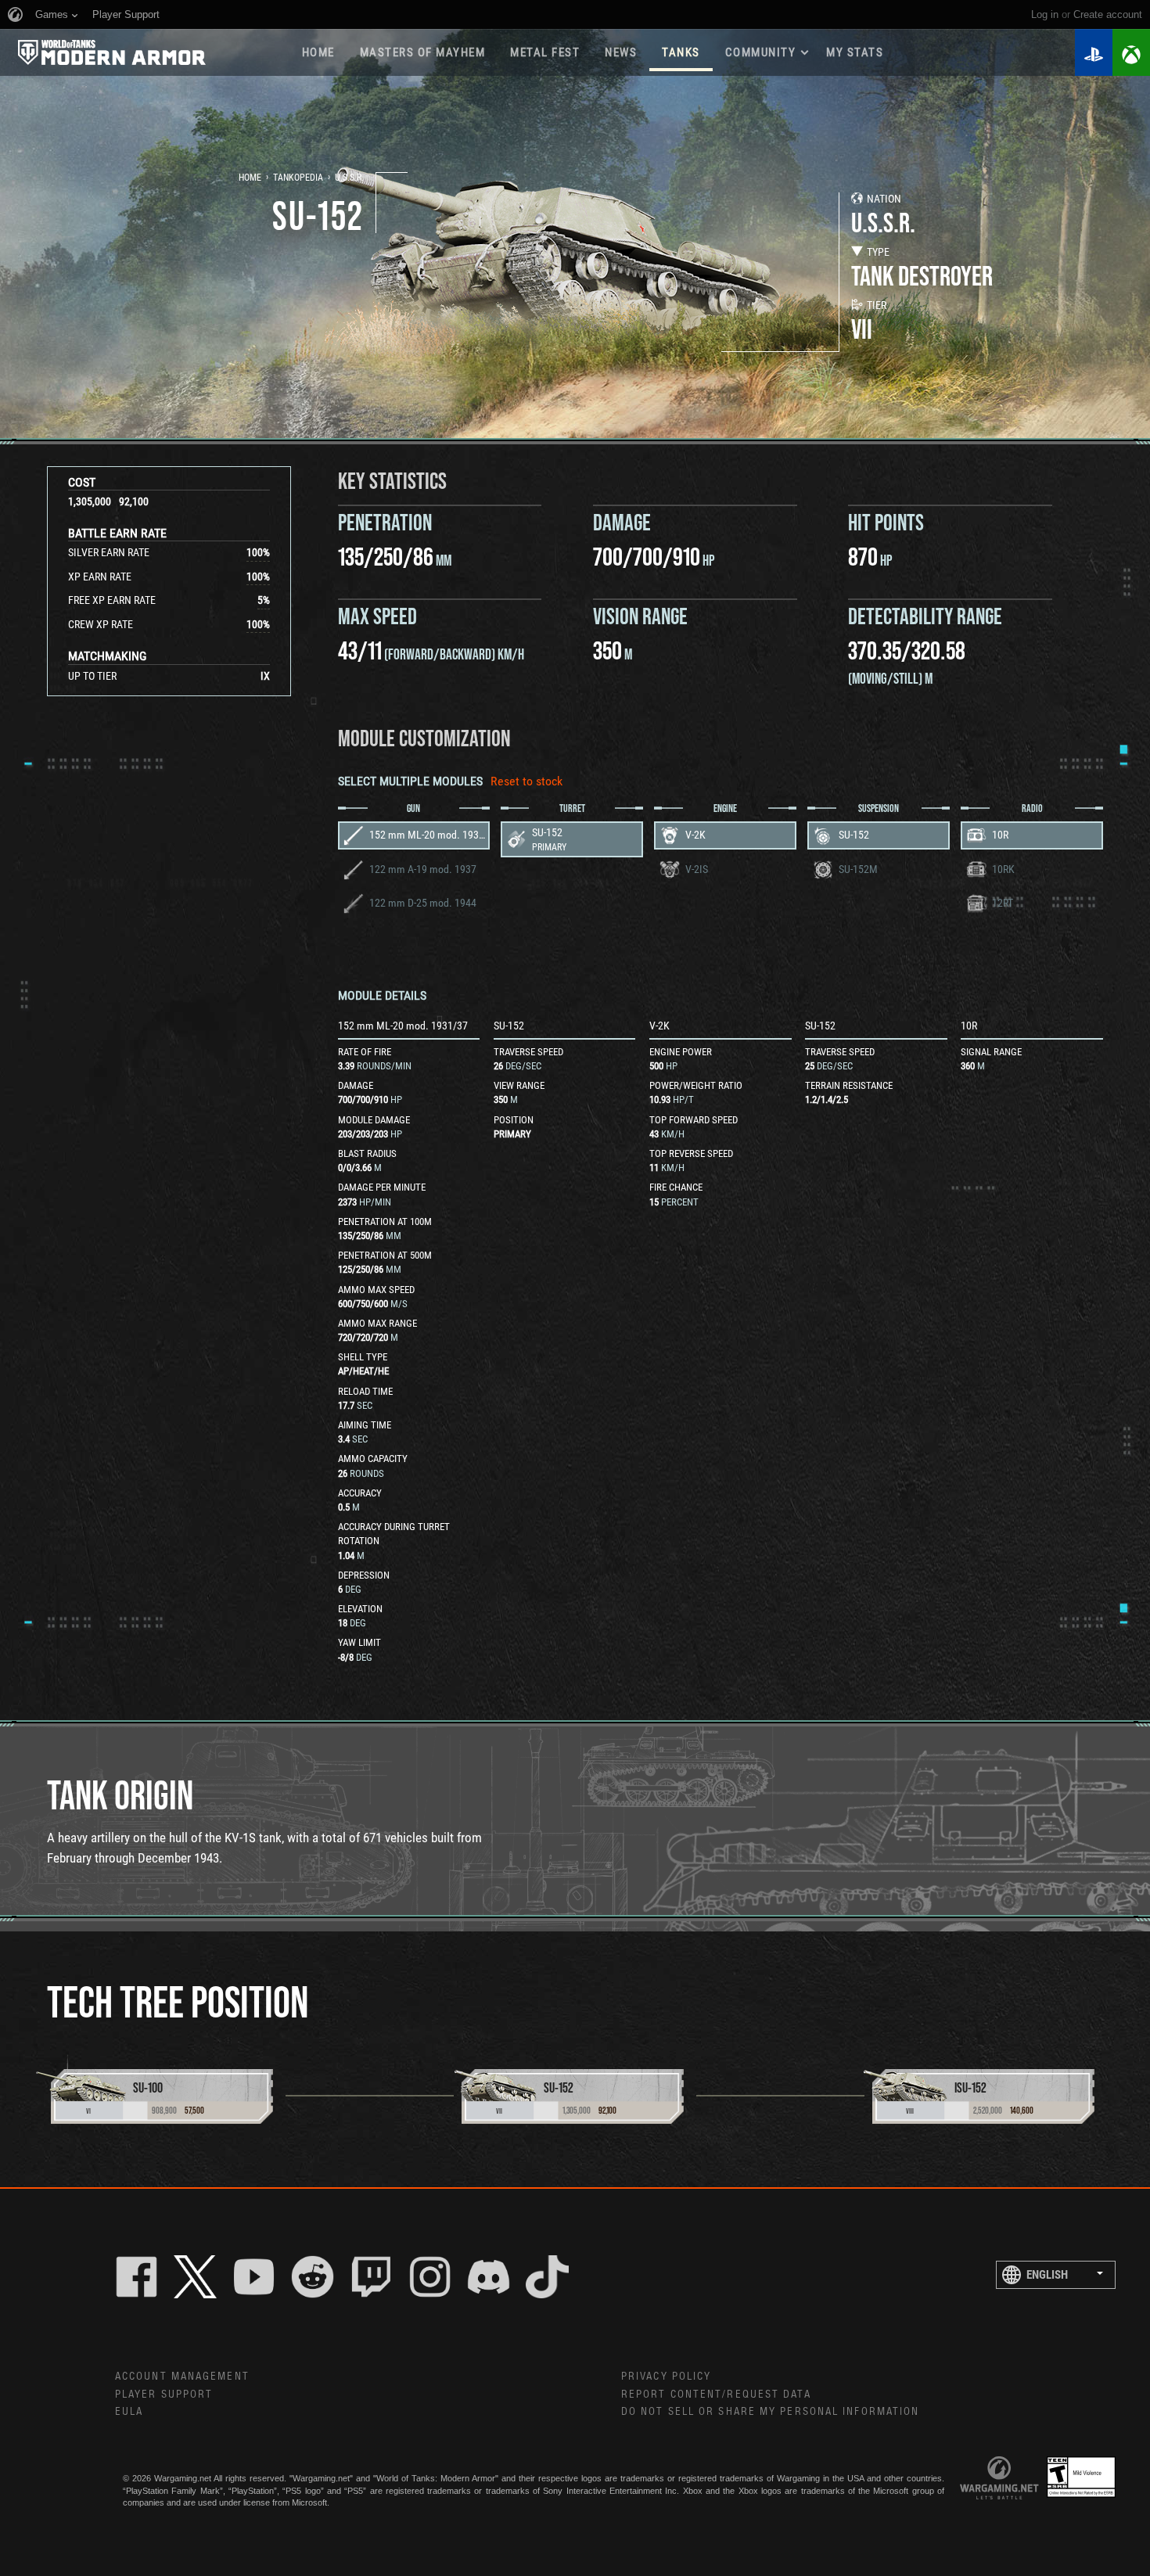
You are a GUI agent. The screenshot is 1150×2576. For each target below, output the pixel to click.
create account (1108, 14)
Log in (1045, 14)
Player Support (164, 2395)
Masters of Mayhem (423, 52)
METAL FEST (545, 52)
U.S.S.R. (349, 178)
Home (318, 52)
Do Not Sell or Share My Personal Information (770, 2412)
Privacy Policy (666, 2377)
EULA (129, 2412)
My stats (855, 52)
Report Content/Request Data (716, 2395)
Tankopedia (298, 178)
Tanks (681, 52)
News (621, 52)
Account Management (182, 2377)
